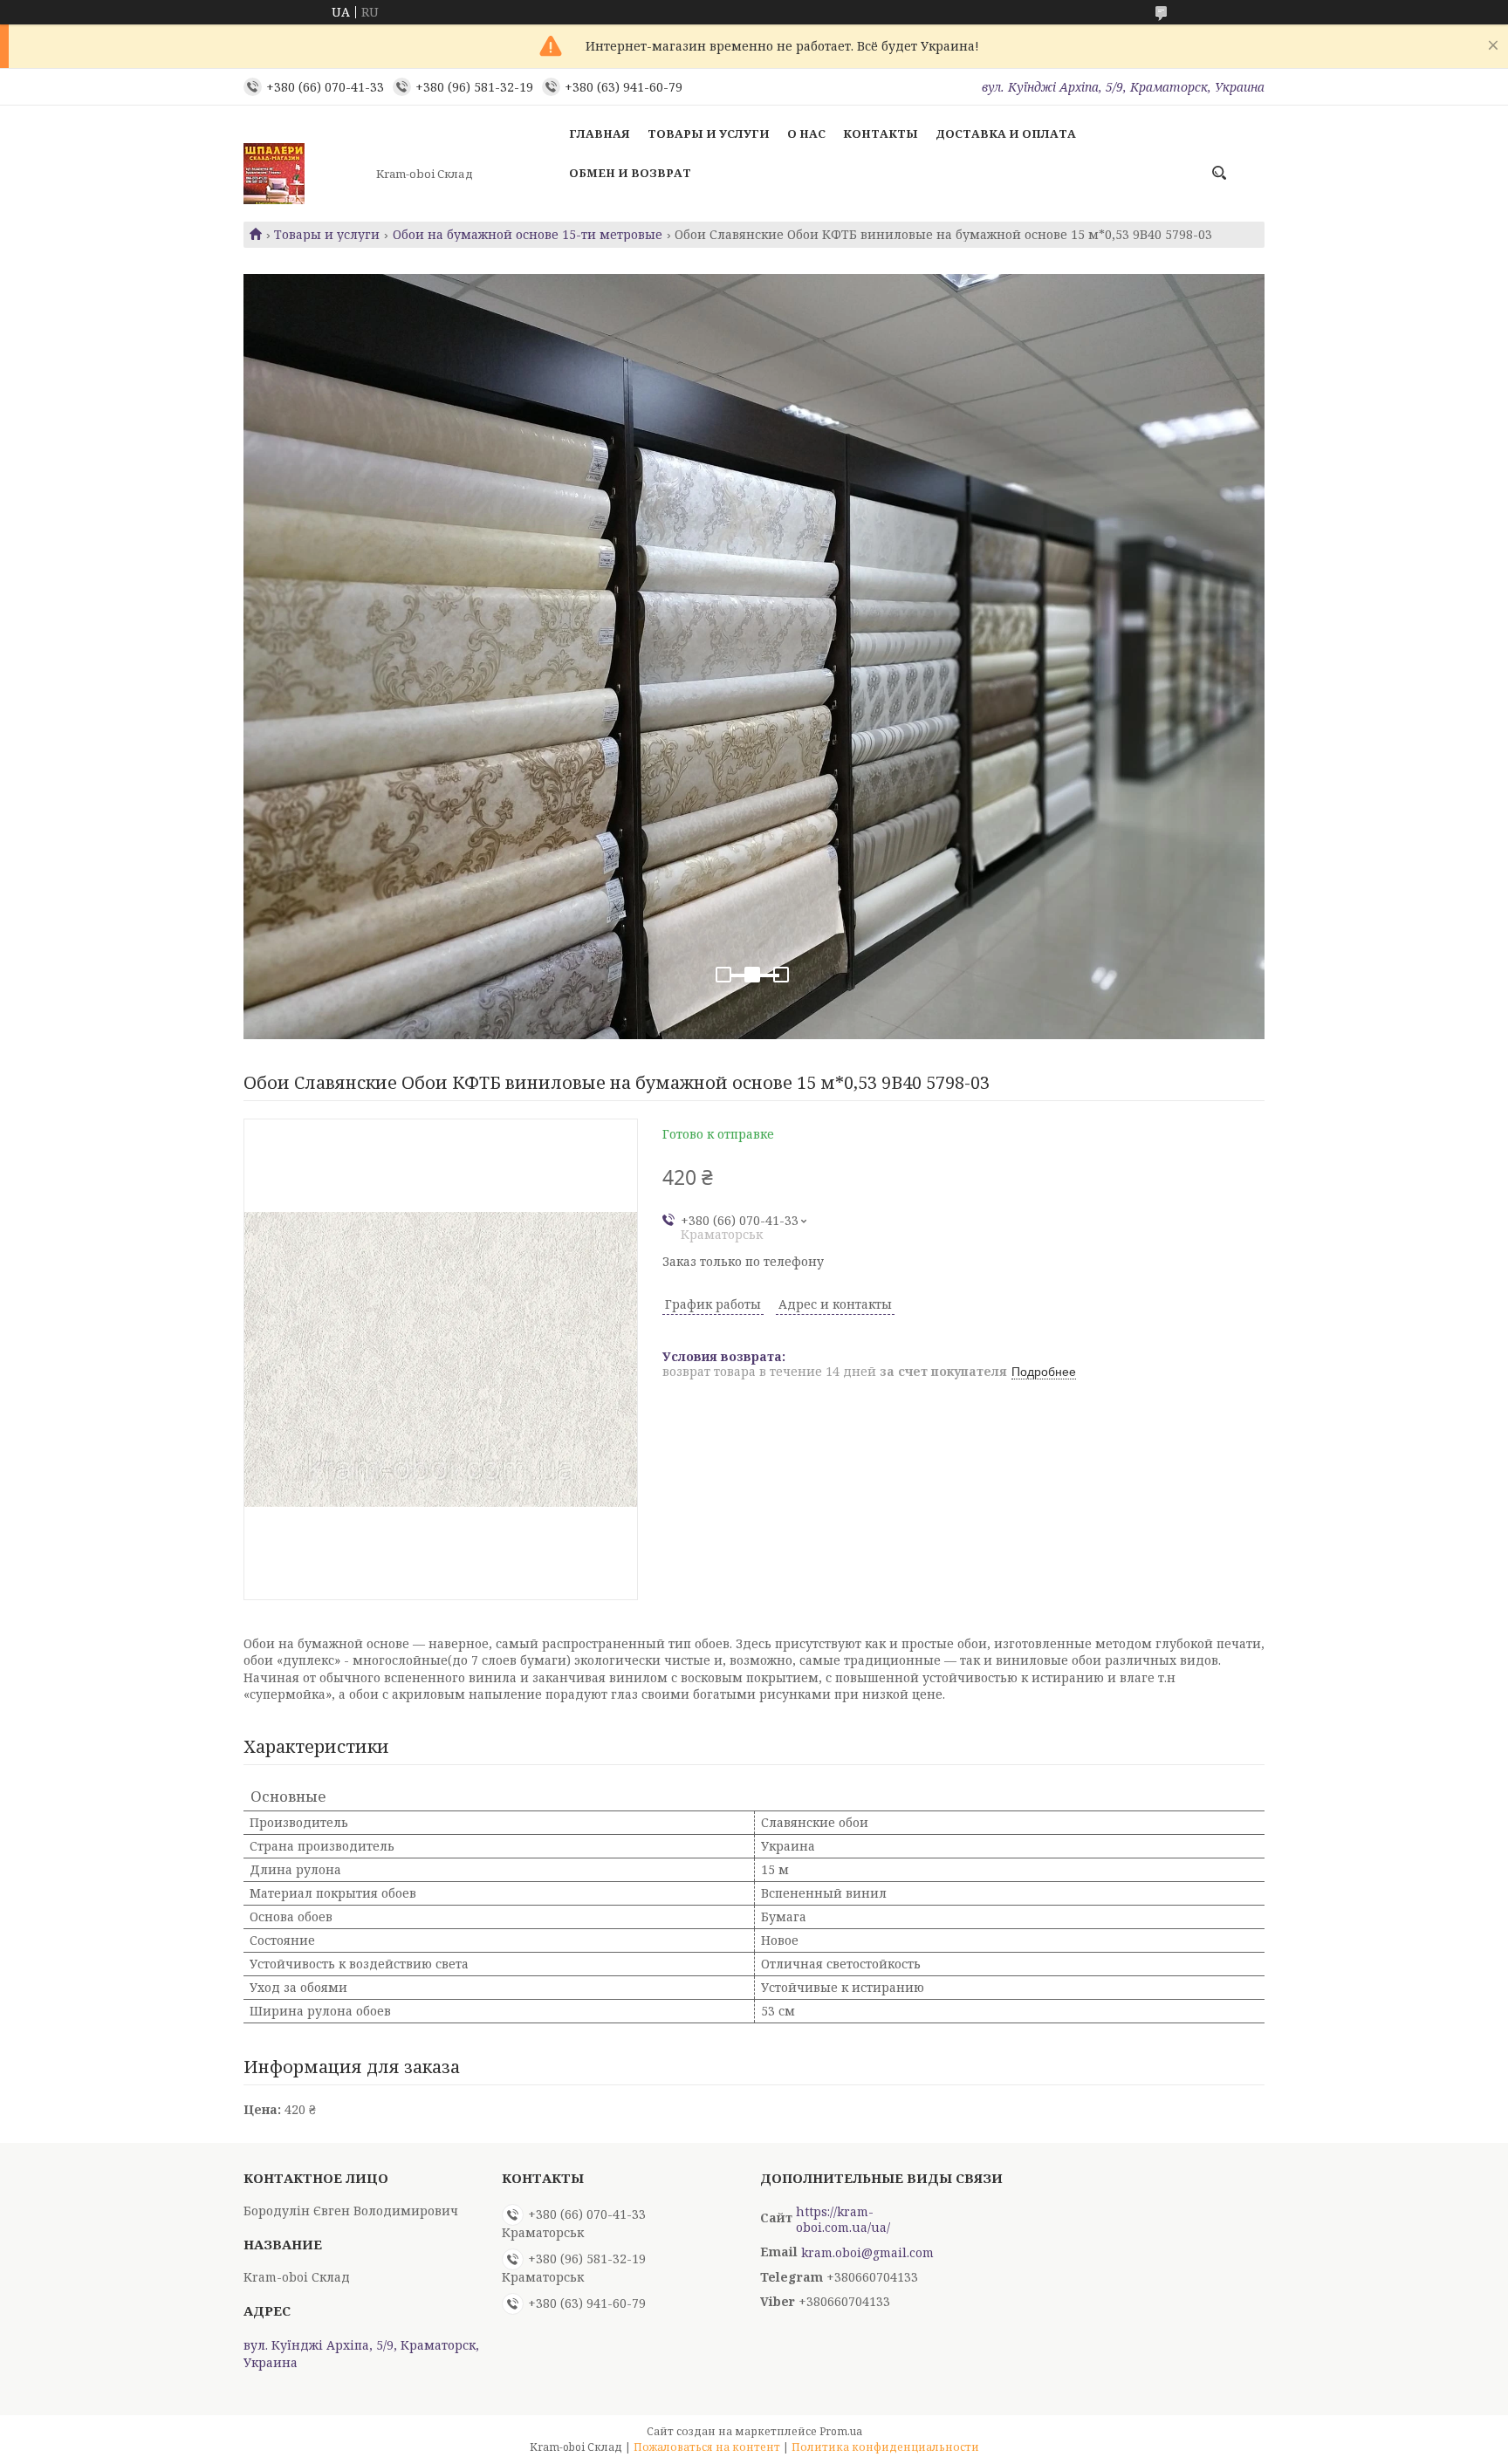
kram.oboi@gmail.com (867, 2253)
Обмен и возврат (630, 173)
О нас (806, 133)
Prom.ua (841, 2431)
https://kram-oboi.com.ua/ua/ (843, 2220)
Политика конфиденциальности (885, 2447)
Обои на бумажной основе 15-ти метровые (528, 235)
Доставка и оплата (1006, 133)
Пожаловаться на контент (707, 2447)
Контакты (881, 133)
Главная (600, 133)
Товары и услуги (709, 133)
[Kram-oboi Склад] (305, 174)
